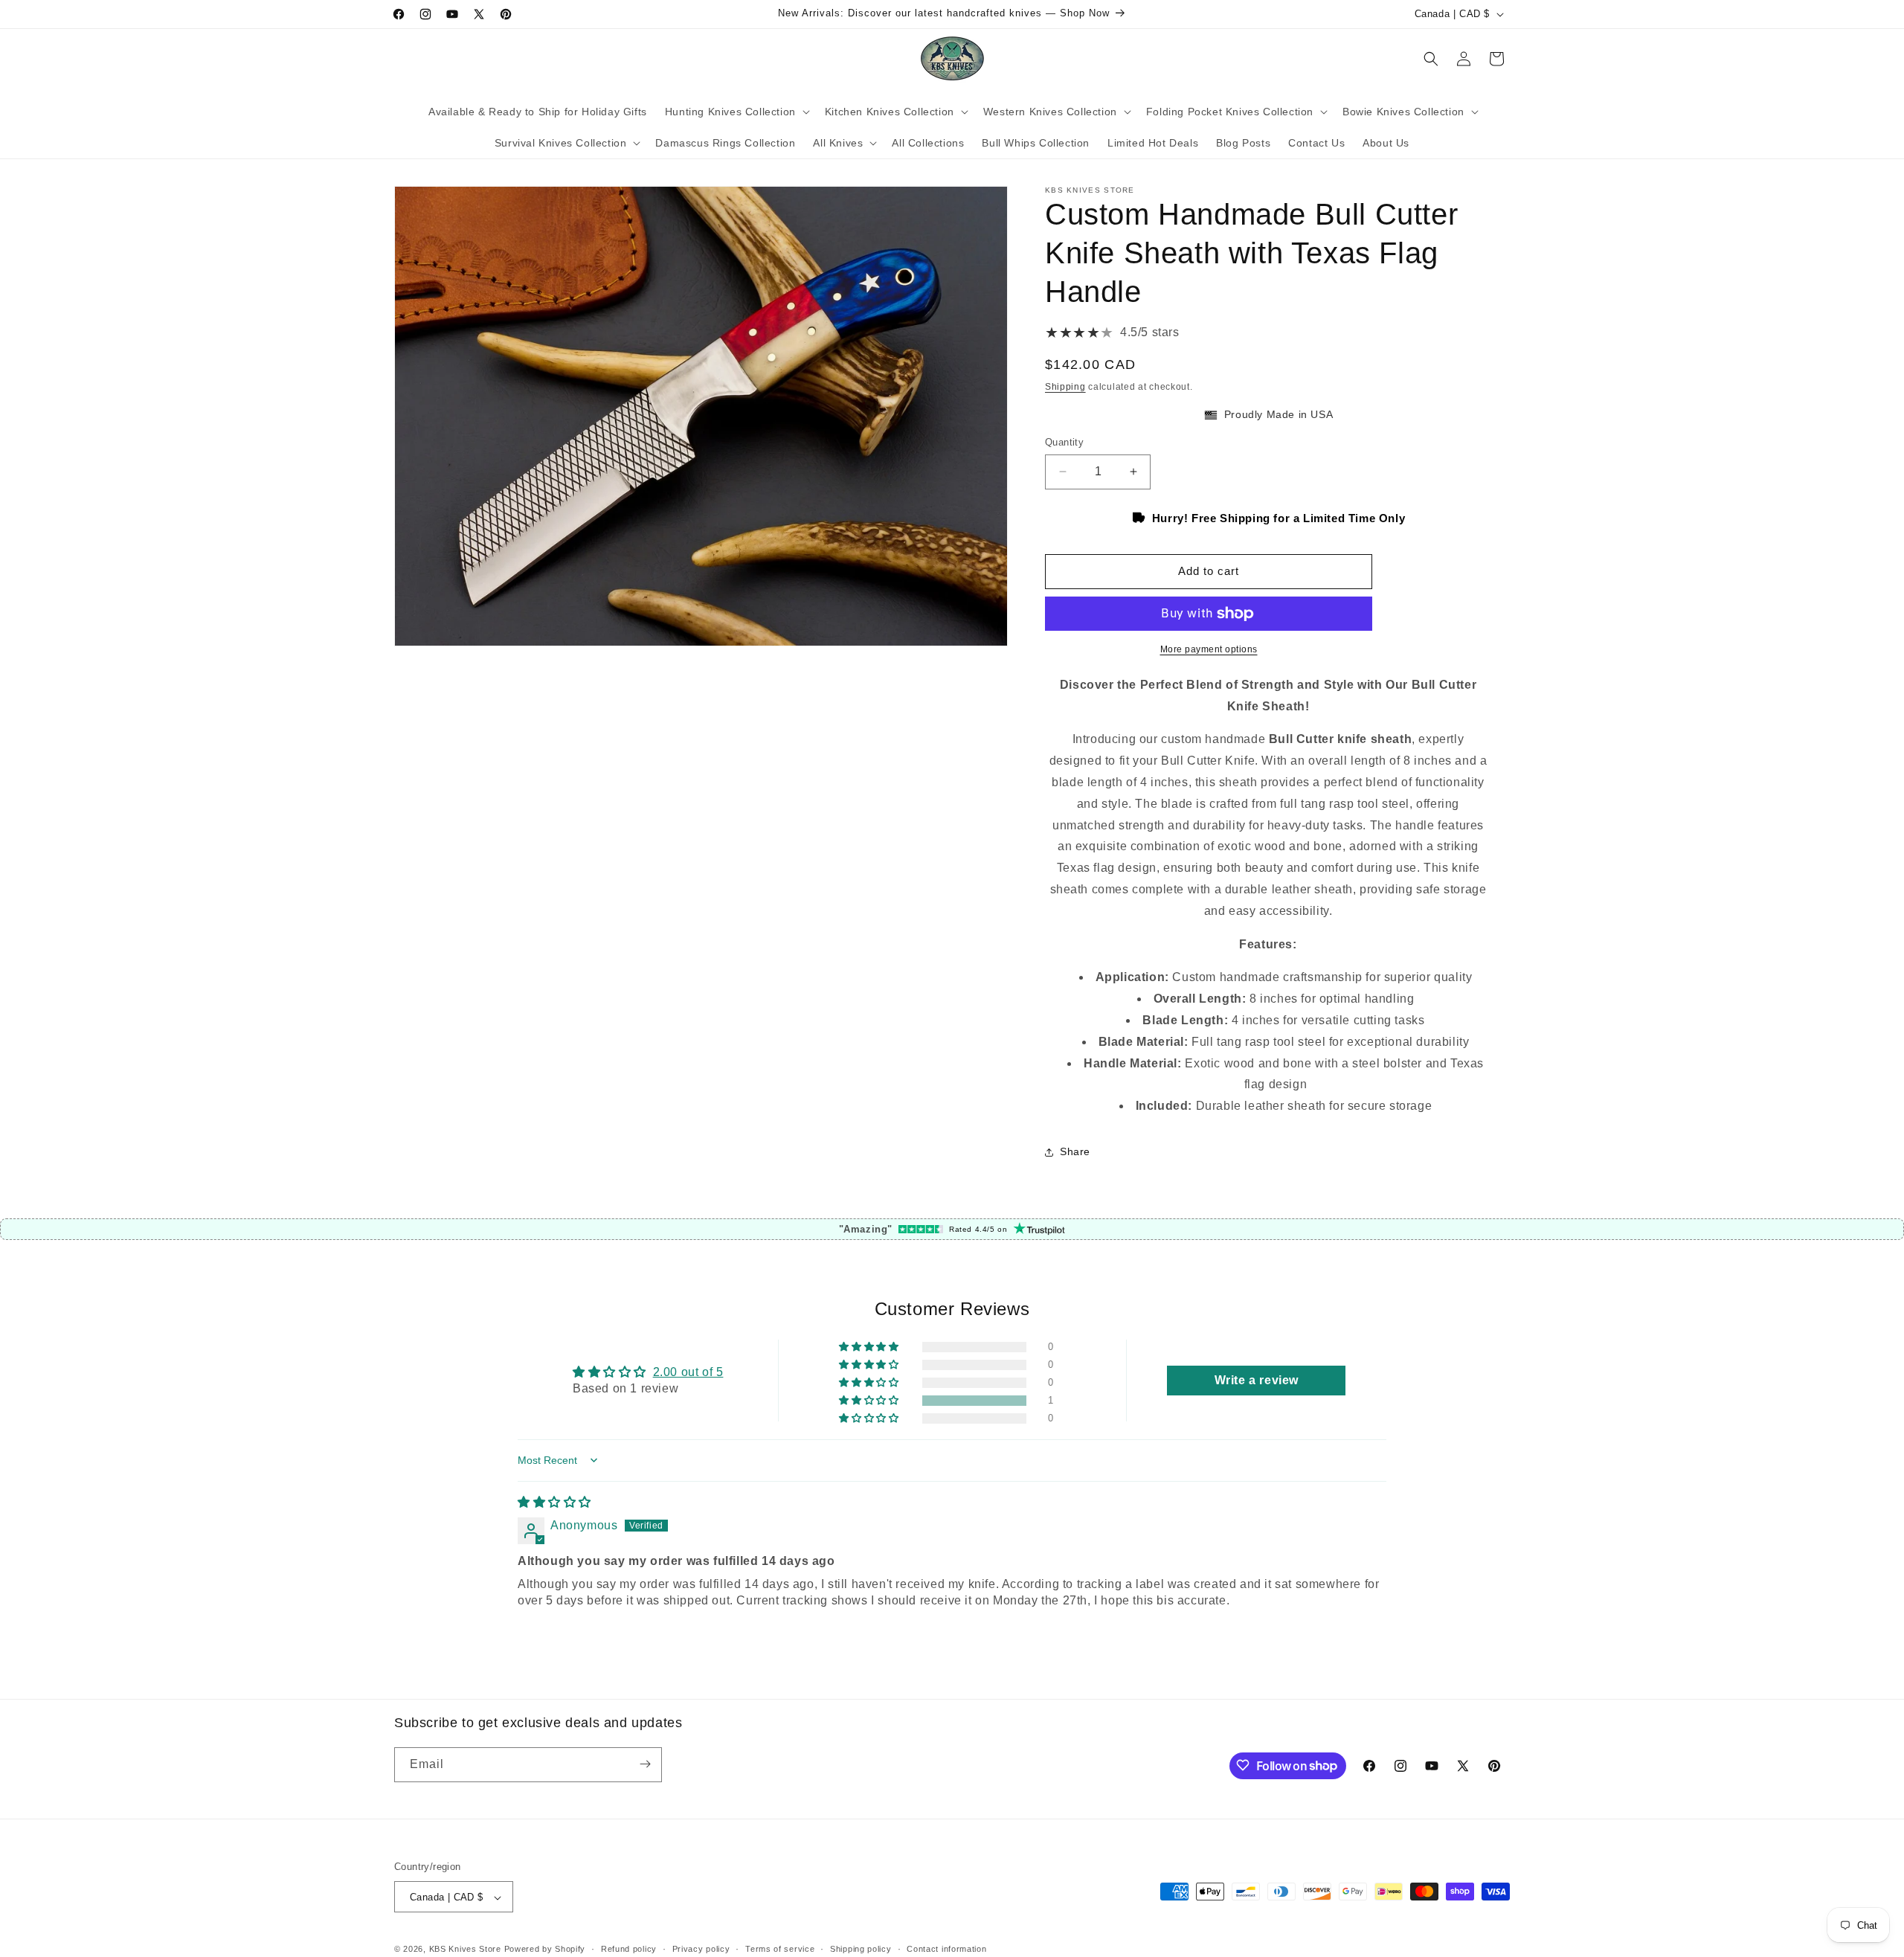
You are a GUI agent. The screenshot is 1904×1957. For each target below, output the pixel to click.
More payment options (1209, 649)
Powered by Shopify (545, 1950)
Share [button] (1075, 1151)
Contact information (946, 1949)
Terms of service (780, 1949)
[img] (554, 1502)
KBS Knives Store (465, 1950)
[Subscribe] (645, 1764)
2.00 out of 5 (688, 1372)
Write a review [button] (1257, 1380)
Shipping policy (861, 1949)
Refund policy (629, 1949)
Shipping (1065, 387)
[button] (736, 112)
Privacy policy (701, 1949)
